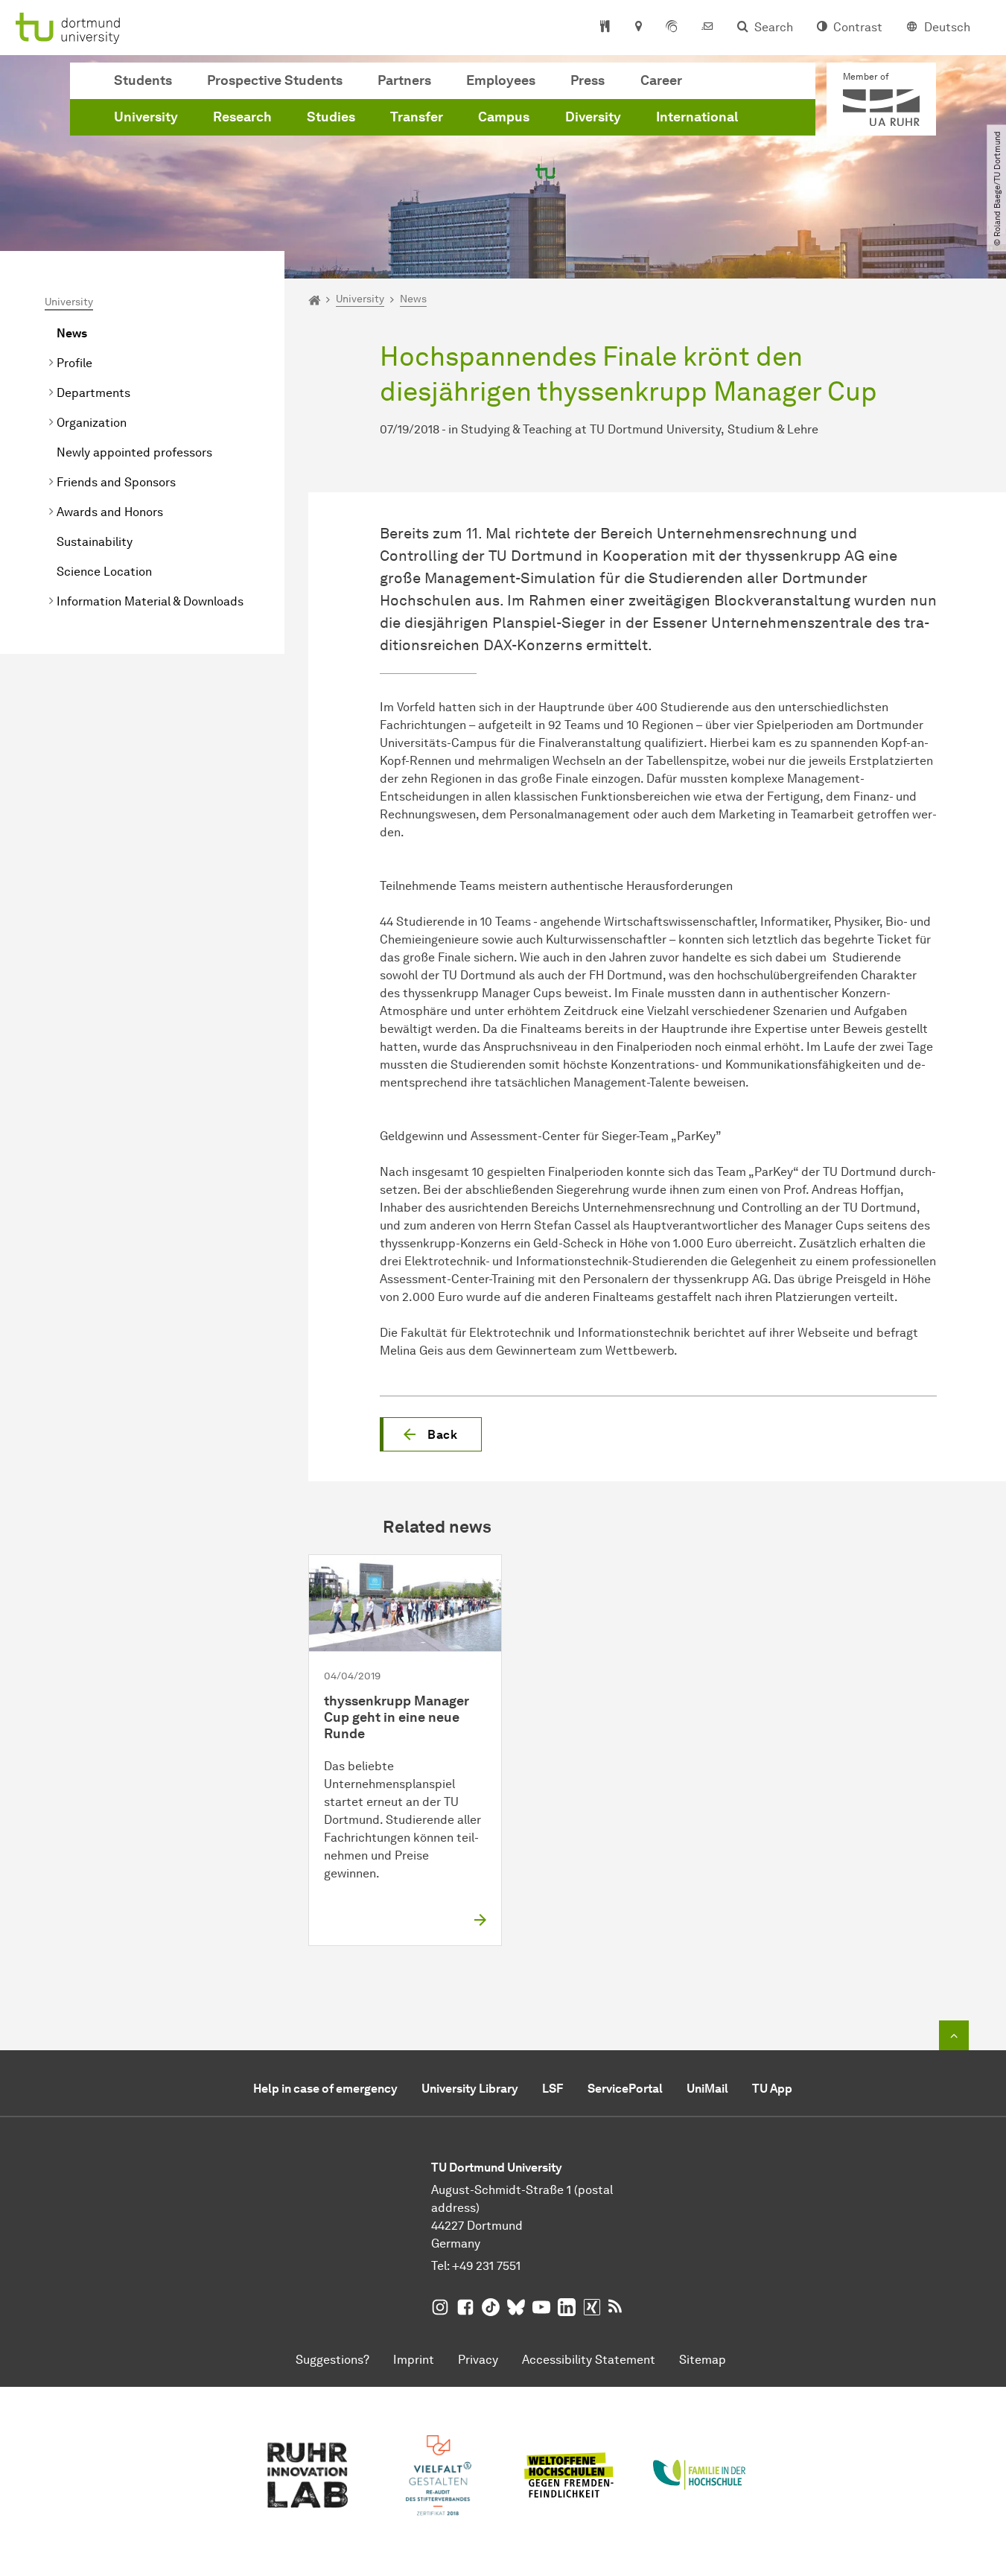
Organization (92, 423)
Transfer (417, 117)
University (146, 117)
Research (242, 117)
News (72, 333)
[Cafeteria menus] (605, 28)
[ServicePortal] (672, 28)
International (697, 117)
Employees (501, 80)
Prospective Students (275, 80)
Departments (93, 393)
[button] (431, 1434)
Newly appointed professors (134, 452)
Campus (504, 117)
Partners (404, 80)
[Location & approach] (638, 28)
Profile (74, 363)
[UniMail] (707, 28)
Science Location (104, 572)
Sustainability (95, 542)
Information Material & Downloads (150, 601)
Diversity (593, 117)
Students (143, 80)
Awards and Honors (110, 512)
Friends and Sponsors (116, 482)
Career (661, 80)
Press (588, 80)
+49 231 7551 (486, 2266)
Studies (331, 117)
